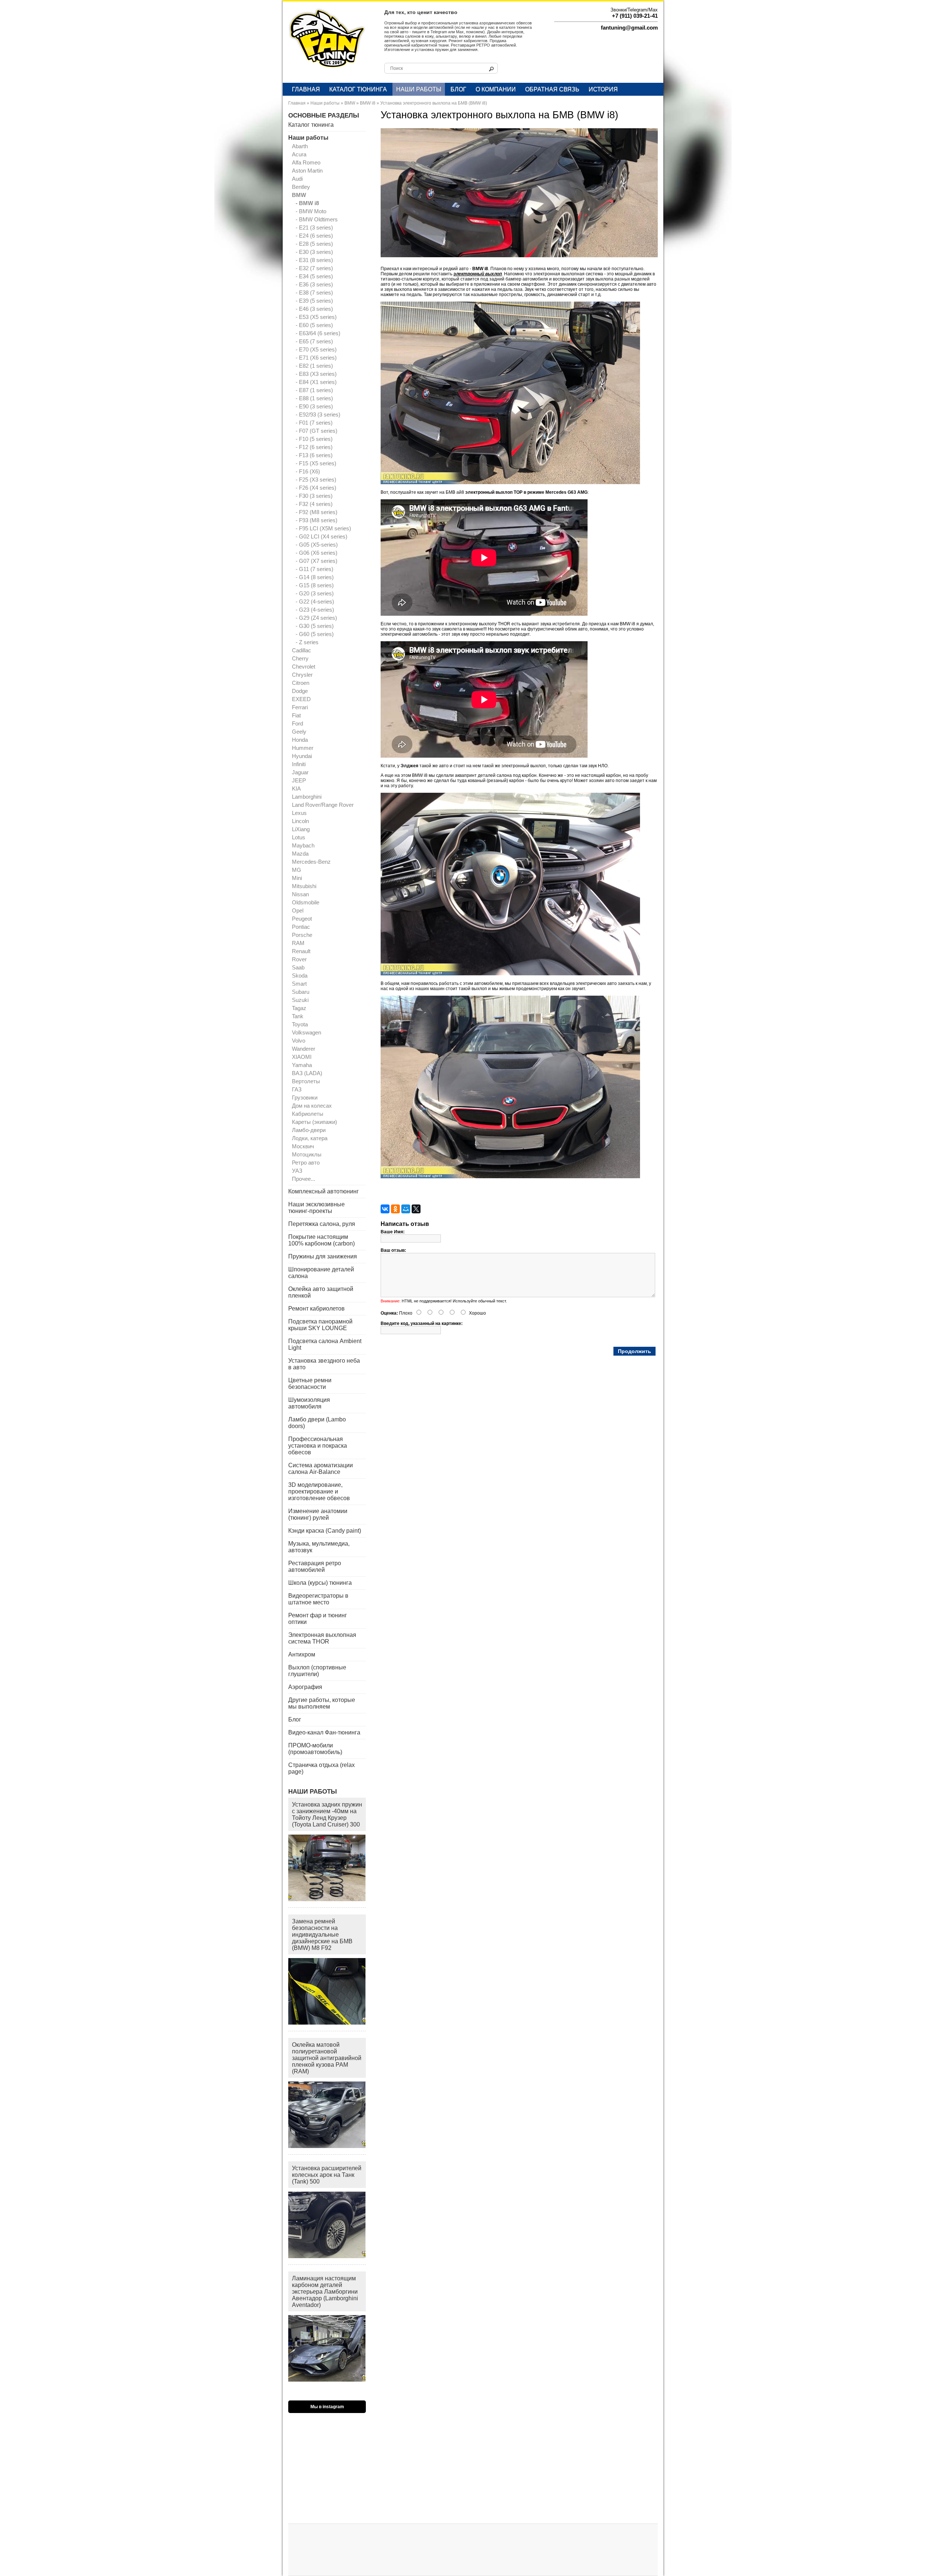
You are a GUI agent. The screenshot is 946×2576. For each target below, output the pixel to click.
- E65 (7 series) (314, 341)
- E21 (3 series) (314, 227)
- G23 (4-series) (315, 610)
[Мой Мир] (406, 1209)
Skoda (300, 976)
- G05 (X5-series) (317, 545)
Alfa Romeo (306, 162)
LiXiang (301, 829)
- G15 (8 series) (315, 585)
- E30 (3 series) (314, 252)
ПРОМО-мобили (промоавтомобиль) (315, 1749)
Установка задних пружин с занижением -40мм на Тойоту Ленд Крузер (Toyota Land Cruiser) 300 (327, 1814)
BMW (350, 103)
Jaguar (300, 772)
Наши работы (419, 89)
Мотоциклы (307, 1154)
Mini (297, 878)
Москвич (303, 1146)
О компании (496, 89)
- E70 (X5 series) (316, 349)
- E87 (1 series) (314, 390)
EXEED (301, 699)
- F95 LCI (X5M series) (323, 528)
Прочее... (304, 1179)
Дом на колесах (312, 1106)
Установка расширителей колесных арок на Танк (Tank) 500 (327, 2175)
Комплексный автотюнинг (324, 1191)
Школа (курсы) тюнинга (320, 1583)
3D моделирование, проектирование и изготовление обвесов (319, 1491)
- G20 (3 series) (315, 593)
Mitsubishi (304, 886)
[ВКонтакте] (385, 1209)
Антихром (302, 1654)
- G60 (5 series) (315, 634)
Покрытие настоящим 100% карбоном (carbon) (321, 1240)
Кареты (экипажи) (314, 1122)
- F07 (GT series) (317, 431)
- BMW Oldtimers (317, 219)
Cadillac (302, 650)
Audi (297, 179)
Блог (458, 89)
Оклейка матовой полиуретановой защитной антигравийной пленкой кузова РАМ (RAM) (327, 2058)
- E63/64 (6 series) (318, 333)
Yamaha (302, 1065)
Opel (298, 910)
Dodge (300, 691)
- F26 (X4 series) (316, 488)
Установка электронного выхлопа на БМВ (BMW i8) (434, 103)
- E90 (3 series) (314, 406)
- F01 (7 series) (314, 423)
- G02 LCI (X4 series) (321, 536)
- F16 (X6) (308, 471)
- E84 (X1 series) (316, 382)
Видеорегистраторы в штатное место (318, 1599)
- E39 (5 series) (314, 301)
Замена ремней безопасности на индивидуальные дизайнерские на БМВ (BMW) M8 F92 (322, 1935)
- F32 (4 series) (314, 504)
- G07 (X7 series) (317, 561)
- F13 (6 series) (314, 455)
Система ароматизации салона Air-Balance (321, 1469)
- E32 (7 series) (314, 268)
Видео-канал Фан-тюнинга (324, 1732)
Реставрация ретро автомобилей (315, 1566)
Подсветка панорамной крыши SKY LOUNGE (320, 1325)
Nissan (300, 894)
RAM (298, 943)
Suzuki (300, 1000)
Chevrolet (304, 667)
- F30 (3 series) (314, 496)
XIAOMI (302, 1057)
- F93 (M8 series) (317, 520)
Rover (299, 959)
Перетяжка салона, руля (322, 1224)
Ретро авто (306, 1163)
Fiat (296, 715)
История (603, 89)
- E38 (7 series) (314, 293)
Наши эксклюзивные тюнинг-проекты (317, 1208)
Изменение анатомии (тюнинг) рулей (318, 1514)
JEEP (299, 780)
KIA (296, 789)
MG (297, 870)
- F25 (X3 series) (316, 480)
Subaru (301, 992)
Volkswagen (307, 1032)
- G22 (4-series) (315, 601)
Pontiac (301, 927)
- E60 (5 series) (314, 325)
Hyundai (302, 756)
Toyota (300, 1024)
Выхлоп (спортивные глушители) (317, 1671)
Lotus (299, 837)
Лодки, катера (310, 1138)
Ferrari (300, 707)
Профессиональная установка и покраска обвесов (318, 1446)
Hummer (303, 748)
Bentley (301, 187)
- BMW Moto (311, 211)
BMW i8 (368, 103)
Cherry (300, 658)
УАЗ (297, 1171)
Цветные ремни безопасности (310, 1384)
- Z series (307, 642)
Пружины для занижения (323, 1256)
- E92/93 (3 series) (318, 414)
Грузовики (305, 1097)
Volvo (299, 1041)
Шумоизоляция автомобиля (309, 1403)
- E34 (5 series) (314, 276)
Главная (306, 89)
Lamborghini (307, 797)
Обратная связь (552, 89)
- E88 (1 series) (314, 398)
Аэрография (305, 1687)
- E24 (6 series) (314, 236)
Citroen (301, 683)
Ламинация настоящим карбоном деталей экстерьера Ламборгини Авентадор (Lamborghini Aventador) (325, 2292)
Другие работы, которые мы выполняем (322, 1703)
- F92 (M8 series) (317, 512)
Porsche (302, 935)
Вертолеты (306, 1081)
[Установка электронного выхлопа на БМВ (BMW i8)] (523, 256)
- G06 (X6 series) (317, 553)
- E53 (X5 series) (316, 317)
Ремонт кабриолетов (317, 1309)
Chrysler (302, 675)
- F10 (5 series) (314, 439)
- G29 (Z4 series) (316, 618)
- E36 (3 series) (314, 284)
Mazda (300, 854)
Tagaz (299, 1008)
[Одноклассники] (395, 1209)
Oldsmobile (306, 902)
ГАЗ (297, 1089)
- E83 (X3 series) (316, 374)
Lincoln (300, 821)
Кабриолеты (308, 1114)
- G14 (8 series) (315, 577)
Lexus (299, 813)
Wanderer (304, 1049)
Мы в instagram (327, 2407)
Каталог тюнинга (358, 89)
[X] (416, 1209)
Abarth (300, 146)
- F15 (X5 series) (316, 463)
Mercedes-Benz (311, 862)
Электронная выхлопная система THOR (322, 1638)
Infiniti (299, 764)
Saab (298, 967)
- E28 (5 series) (314, 244)
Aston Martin (307, 171)
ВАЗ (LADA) (307, 1073)
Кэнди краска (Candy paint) (325, 1531)
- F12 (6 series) (314, 447)
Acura (299, 154)
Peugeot (302, 919)
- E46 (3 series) (314, 309)
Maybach (303, 845)
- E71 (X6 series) (316, 358)
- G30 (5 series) (315, 626)
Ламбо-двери (309, 1130)
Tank (298, 1016)
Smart (299, 984)
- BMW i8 (307, 203)
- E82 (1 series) (314, 366)
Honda (300, 740)
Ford (297, 723)
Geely (299, 732)
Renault (301, 951)
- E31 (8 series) (314, 260)
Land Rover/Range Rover (323, 805)
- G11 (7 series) (314, 569)
